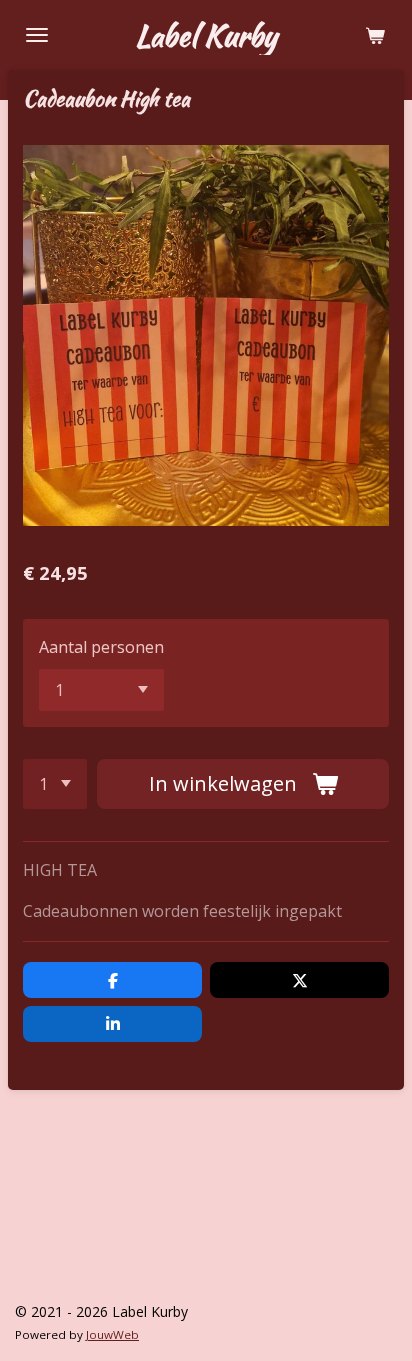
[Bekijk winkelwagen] (375, 35)
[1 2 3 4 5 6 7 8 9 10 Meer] (55, 784)
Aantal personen (101, 647)
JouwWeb (112, 1334)
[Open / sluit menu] (37, 35)
